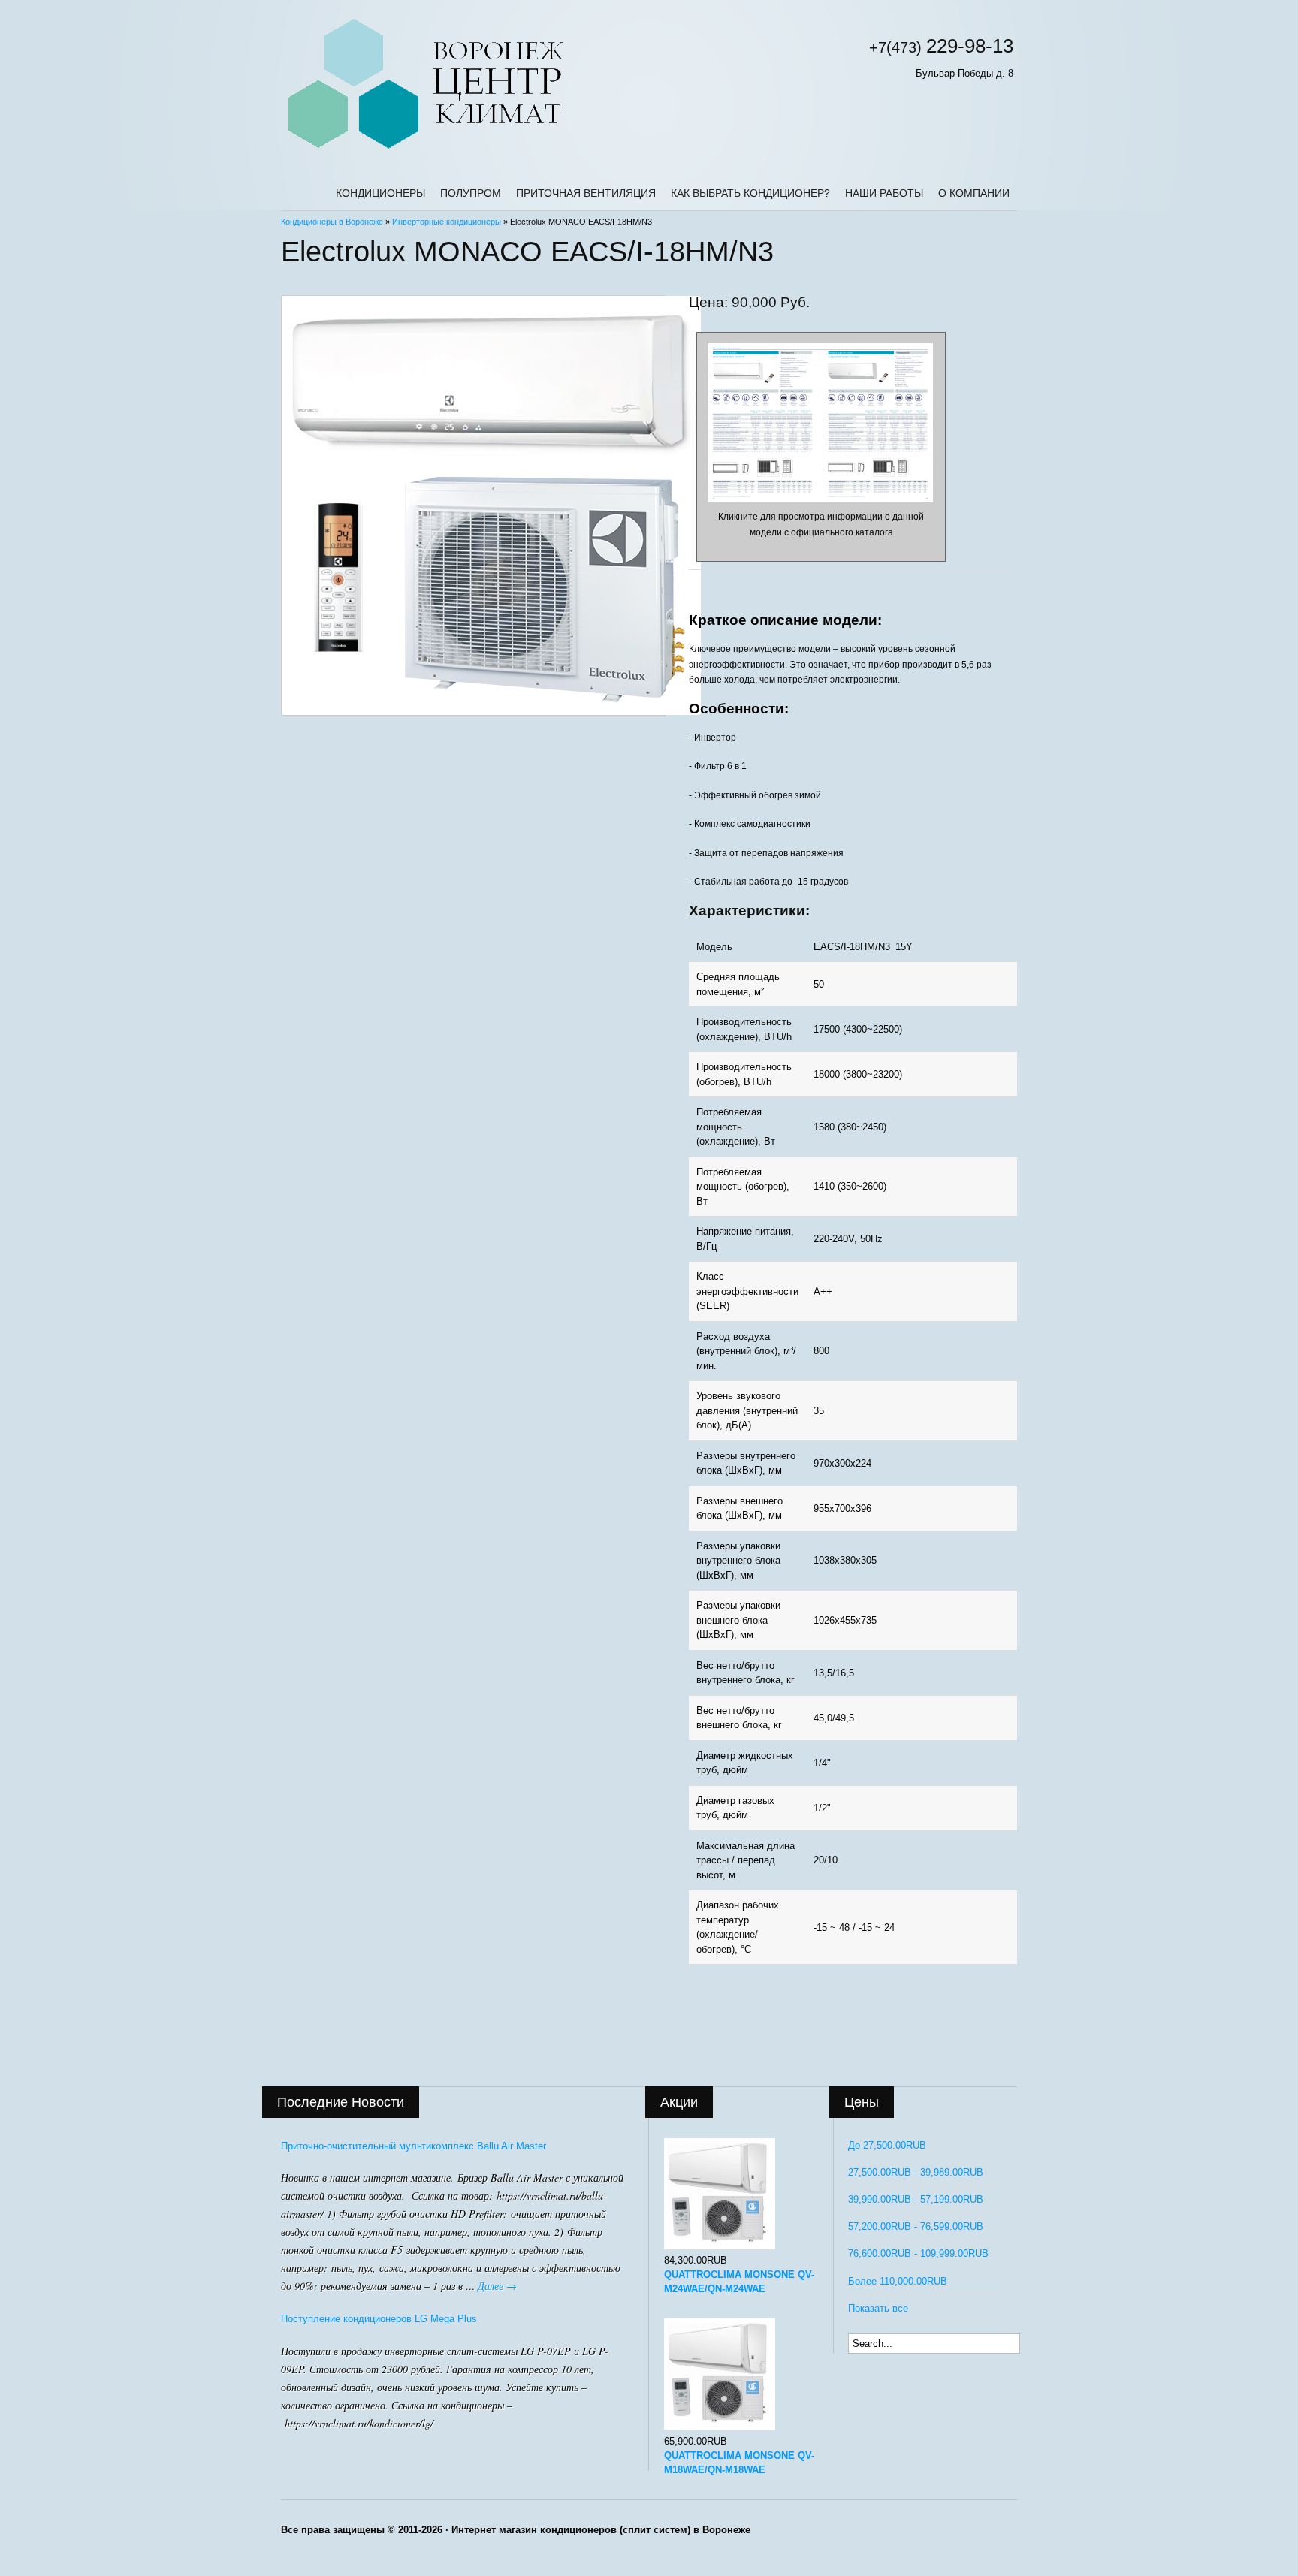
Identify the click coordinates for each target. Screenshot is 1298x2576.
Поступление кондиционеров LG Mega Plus (379, 2319)
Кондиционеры (380, 193)
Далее (497, 2286)
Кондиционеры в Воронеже (332, 222)
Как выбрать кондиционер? (750, 193)
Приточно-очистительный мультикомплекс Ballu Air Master (414, 2146)
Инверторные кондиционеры (447, 222)
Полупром (471, 193)
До (887, 2145)
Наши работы (884, 193)
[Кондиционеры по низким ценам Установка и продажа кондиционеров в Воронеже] (426, 149)
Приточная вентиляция (586, 193)
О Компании (974, 193)
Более (898, 2281)
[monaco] (473, 505)
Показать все (878, 2308)
